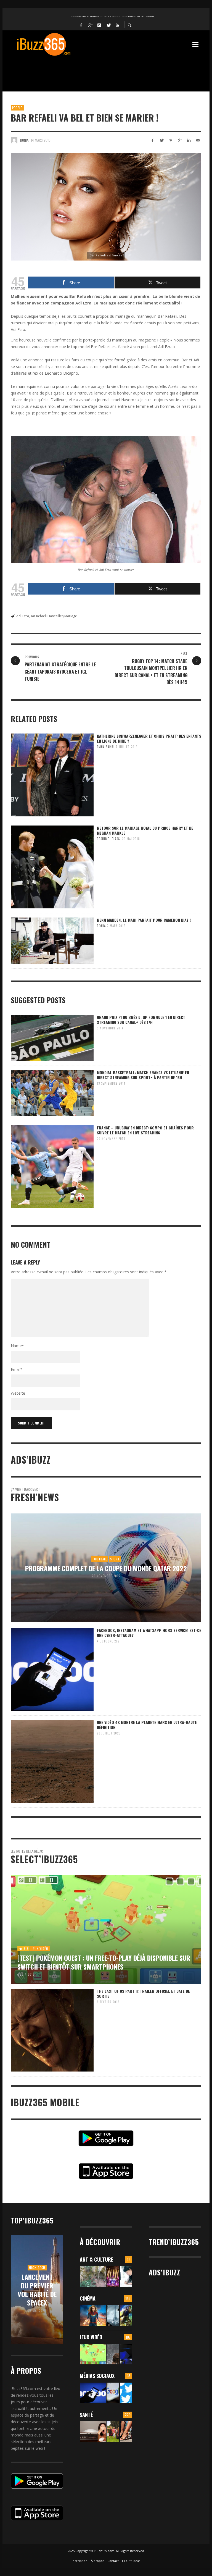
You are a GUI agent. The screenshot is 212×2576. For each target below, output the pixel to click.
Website (18, 1393)
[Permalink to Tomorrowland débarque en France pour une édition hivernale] (113, 2277)
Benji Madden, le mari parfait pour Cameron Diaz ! (144, 920)
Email (17, 1369)
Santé (86, 2415)
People (17, 108)
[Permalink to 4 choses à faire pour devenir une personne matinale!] (93, 2432)
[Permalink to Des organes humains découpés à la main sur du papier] (126, 2277)
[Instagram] (99, 25)
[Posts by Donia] (14, 140)
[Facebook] (81, 25)
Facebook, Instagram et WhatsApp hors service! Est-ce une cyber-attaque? (149, 1633)
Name (17, 1346)
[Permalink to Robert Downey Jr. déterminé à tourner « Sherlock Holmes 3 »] (113, 2315)
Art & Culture (96, 2259)
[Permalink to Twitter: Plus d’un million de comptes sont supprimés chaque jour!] (126, 2393)
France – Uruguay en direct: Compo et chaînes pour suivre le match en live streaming (145, 1130)
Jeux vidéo (91, 2337)
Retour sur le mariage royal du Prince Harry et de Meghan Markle (145, 830)
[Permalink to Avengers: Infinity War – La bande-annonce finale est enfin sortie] (126, 2315)
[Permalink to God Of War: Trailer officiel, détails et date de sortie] (113, 2354)
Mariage (71, 616)
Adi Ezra (23, 616)
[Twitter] (108, 25)
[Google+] (90, 25)
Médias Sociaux (97, 2376)
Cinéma (88, 2298)
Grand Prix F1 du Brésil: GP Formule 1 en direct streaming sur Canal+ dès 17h (141, 1020)
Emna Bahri (106, 747)
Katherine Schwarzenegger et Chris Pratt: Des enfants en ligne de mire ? (149, 738)
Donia (24, 140)
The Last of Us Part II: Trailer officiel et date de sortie (143, 1993)
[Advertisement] (111, 70)
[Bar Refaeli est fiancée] (106, 207)
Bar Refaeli (38, 616)
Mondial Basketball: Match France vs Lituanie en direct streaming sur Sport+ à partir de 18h (143, 1075)
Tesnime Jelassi (109, 839)
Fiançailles (55, 616)
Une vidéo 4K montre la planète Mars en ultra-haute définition (147, 1725)
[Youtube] (118, 25)
